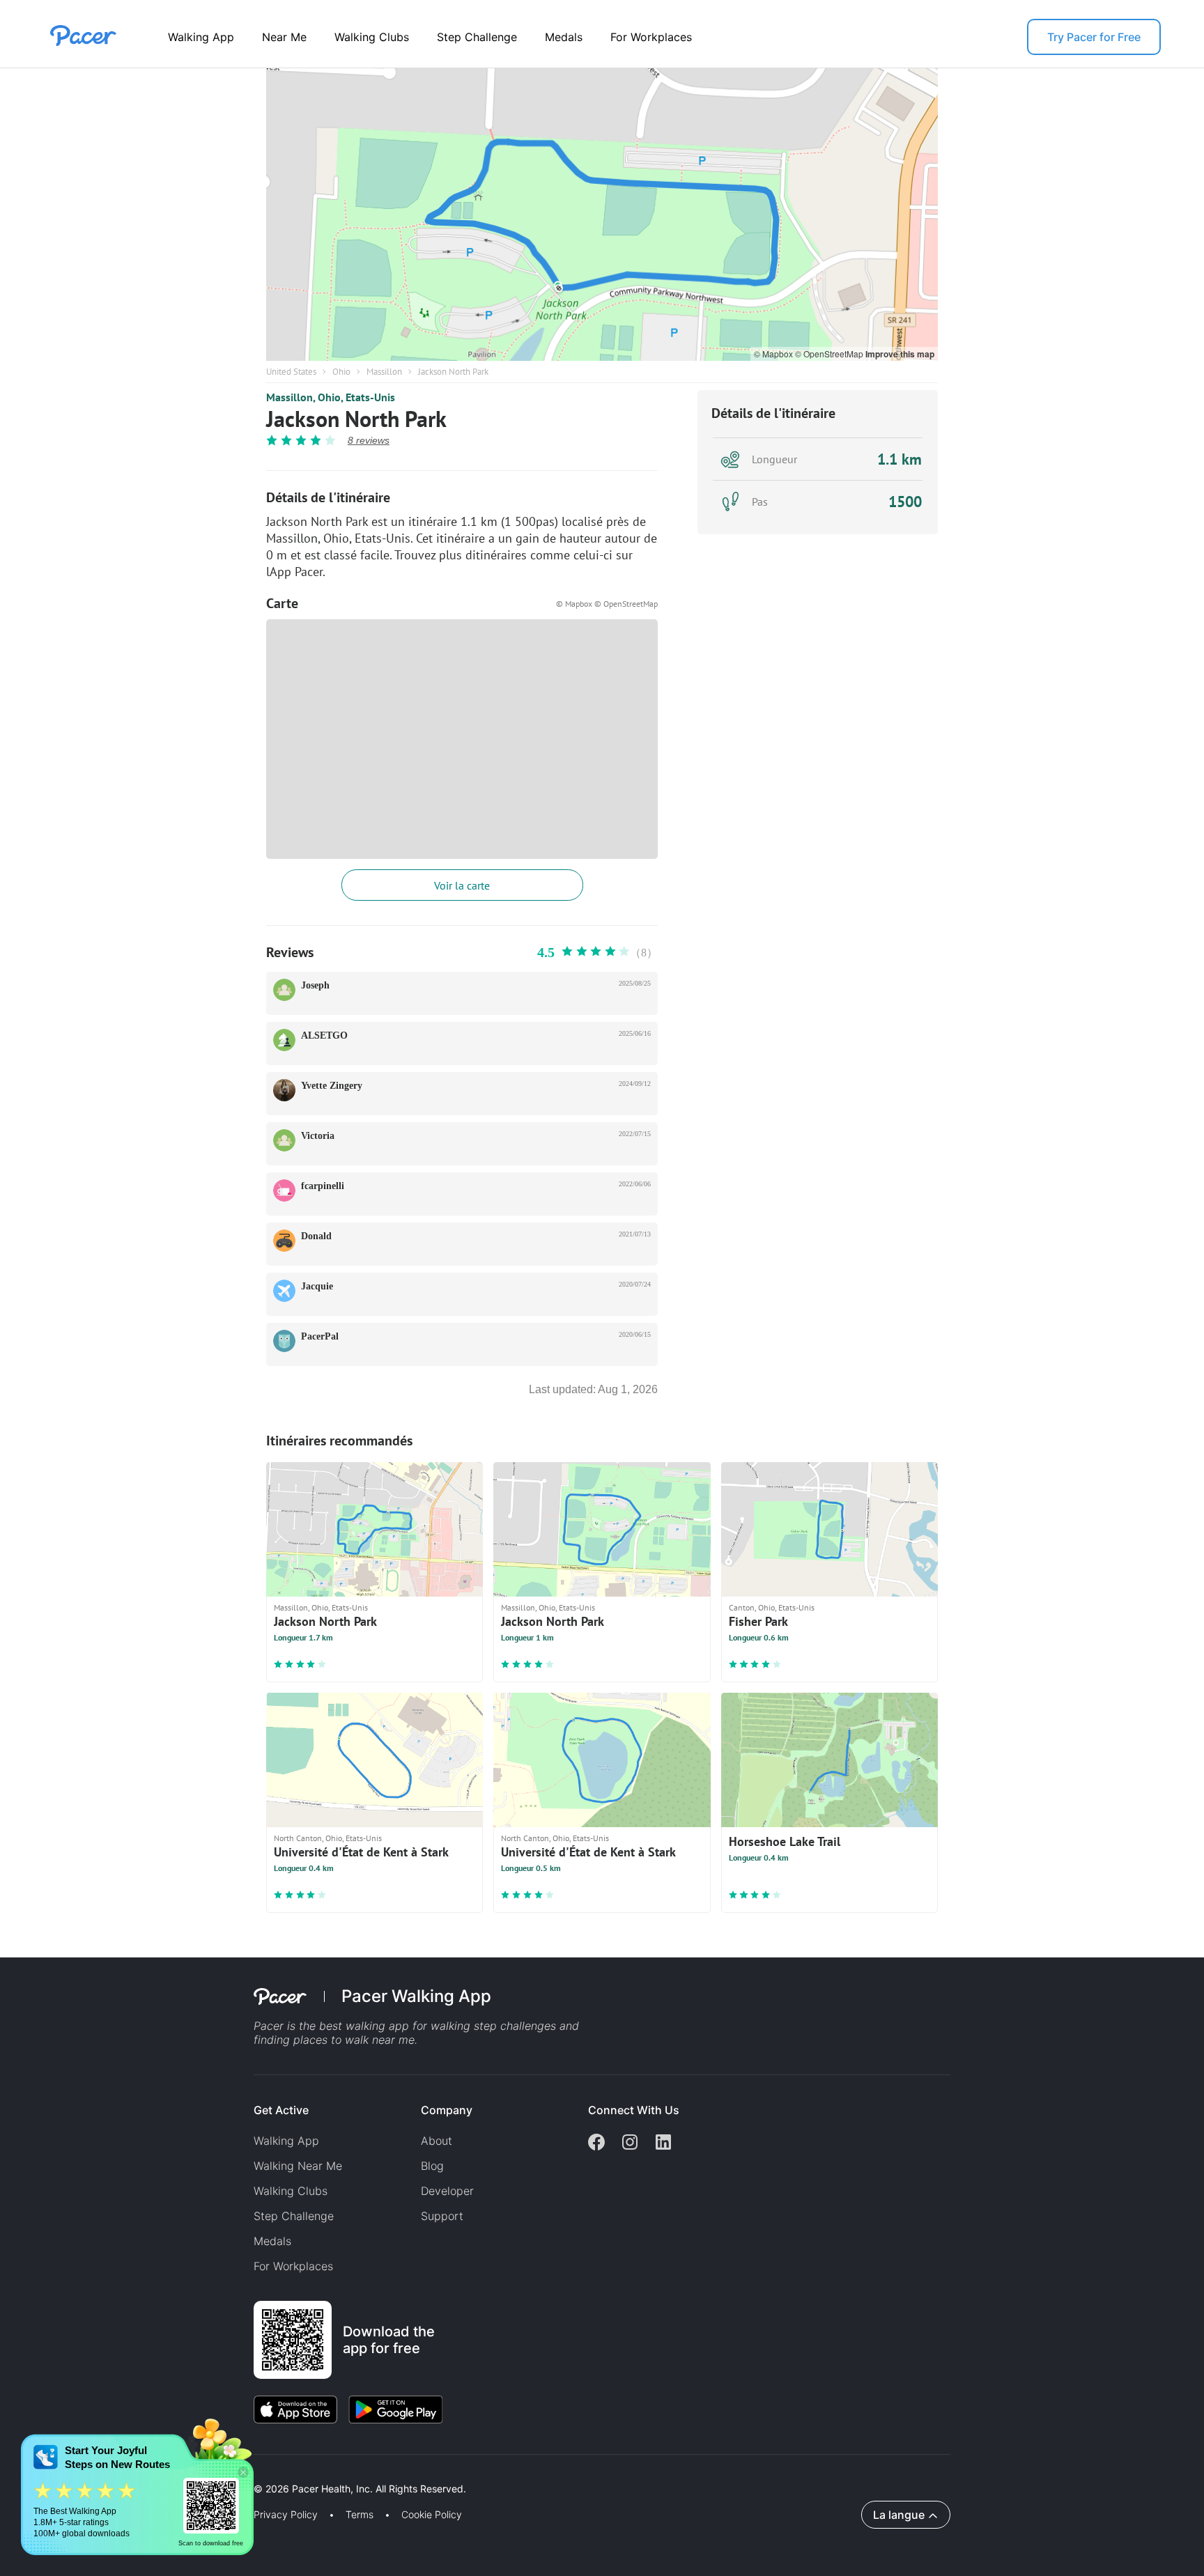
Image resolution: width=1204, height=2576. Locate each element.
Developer (447, 2191)
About (437, 2141)
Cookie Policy (432, 2515)
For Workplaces (651, 37)
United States (291, 372)
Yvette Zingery (332, 1086)
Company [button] (447, 2110)
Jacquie (317, 1286)
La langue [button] (899, 2515)
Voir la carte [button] (462, 885)
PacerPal (320, 1336)
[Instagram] (630, 2143)
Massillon (384, 372)
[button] (243, 2473)
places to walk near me (354, 2040)
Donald (316, 1236)
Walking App (201, 37)
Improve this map (900, 354)
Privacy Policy (286, 2515)
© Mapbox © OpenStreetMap (607, 604)
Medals (564, 37)
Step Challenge (477, 37)
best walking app (366, 2026)
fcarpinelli (323, 1186)
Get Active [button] (281, 2110)
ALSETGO (324, 1035)
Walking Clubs (372, 37)
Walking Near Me (298, 2166)
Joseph (315, 985)
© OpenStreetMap (830, 354)
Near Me (284, 37)
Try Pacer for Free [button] (1094, 37)
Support (442, 2216)
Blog (432, 2166)
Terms (360, 2515)
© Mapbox (774, 354)
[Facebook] (596, 2143)
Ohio (341, 372)
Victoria (318, 1136)
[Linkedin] (663, 2143)
